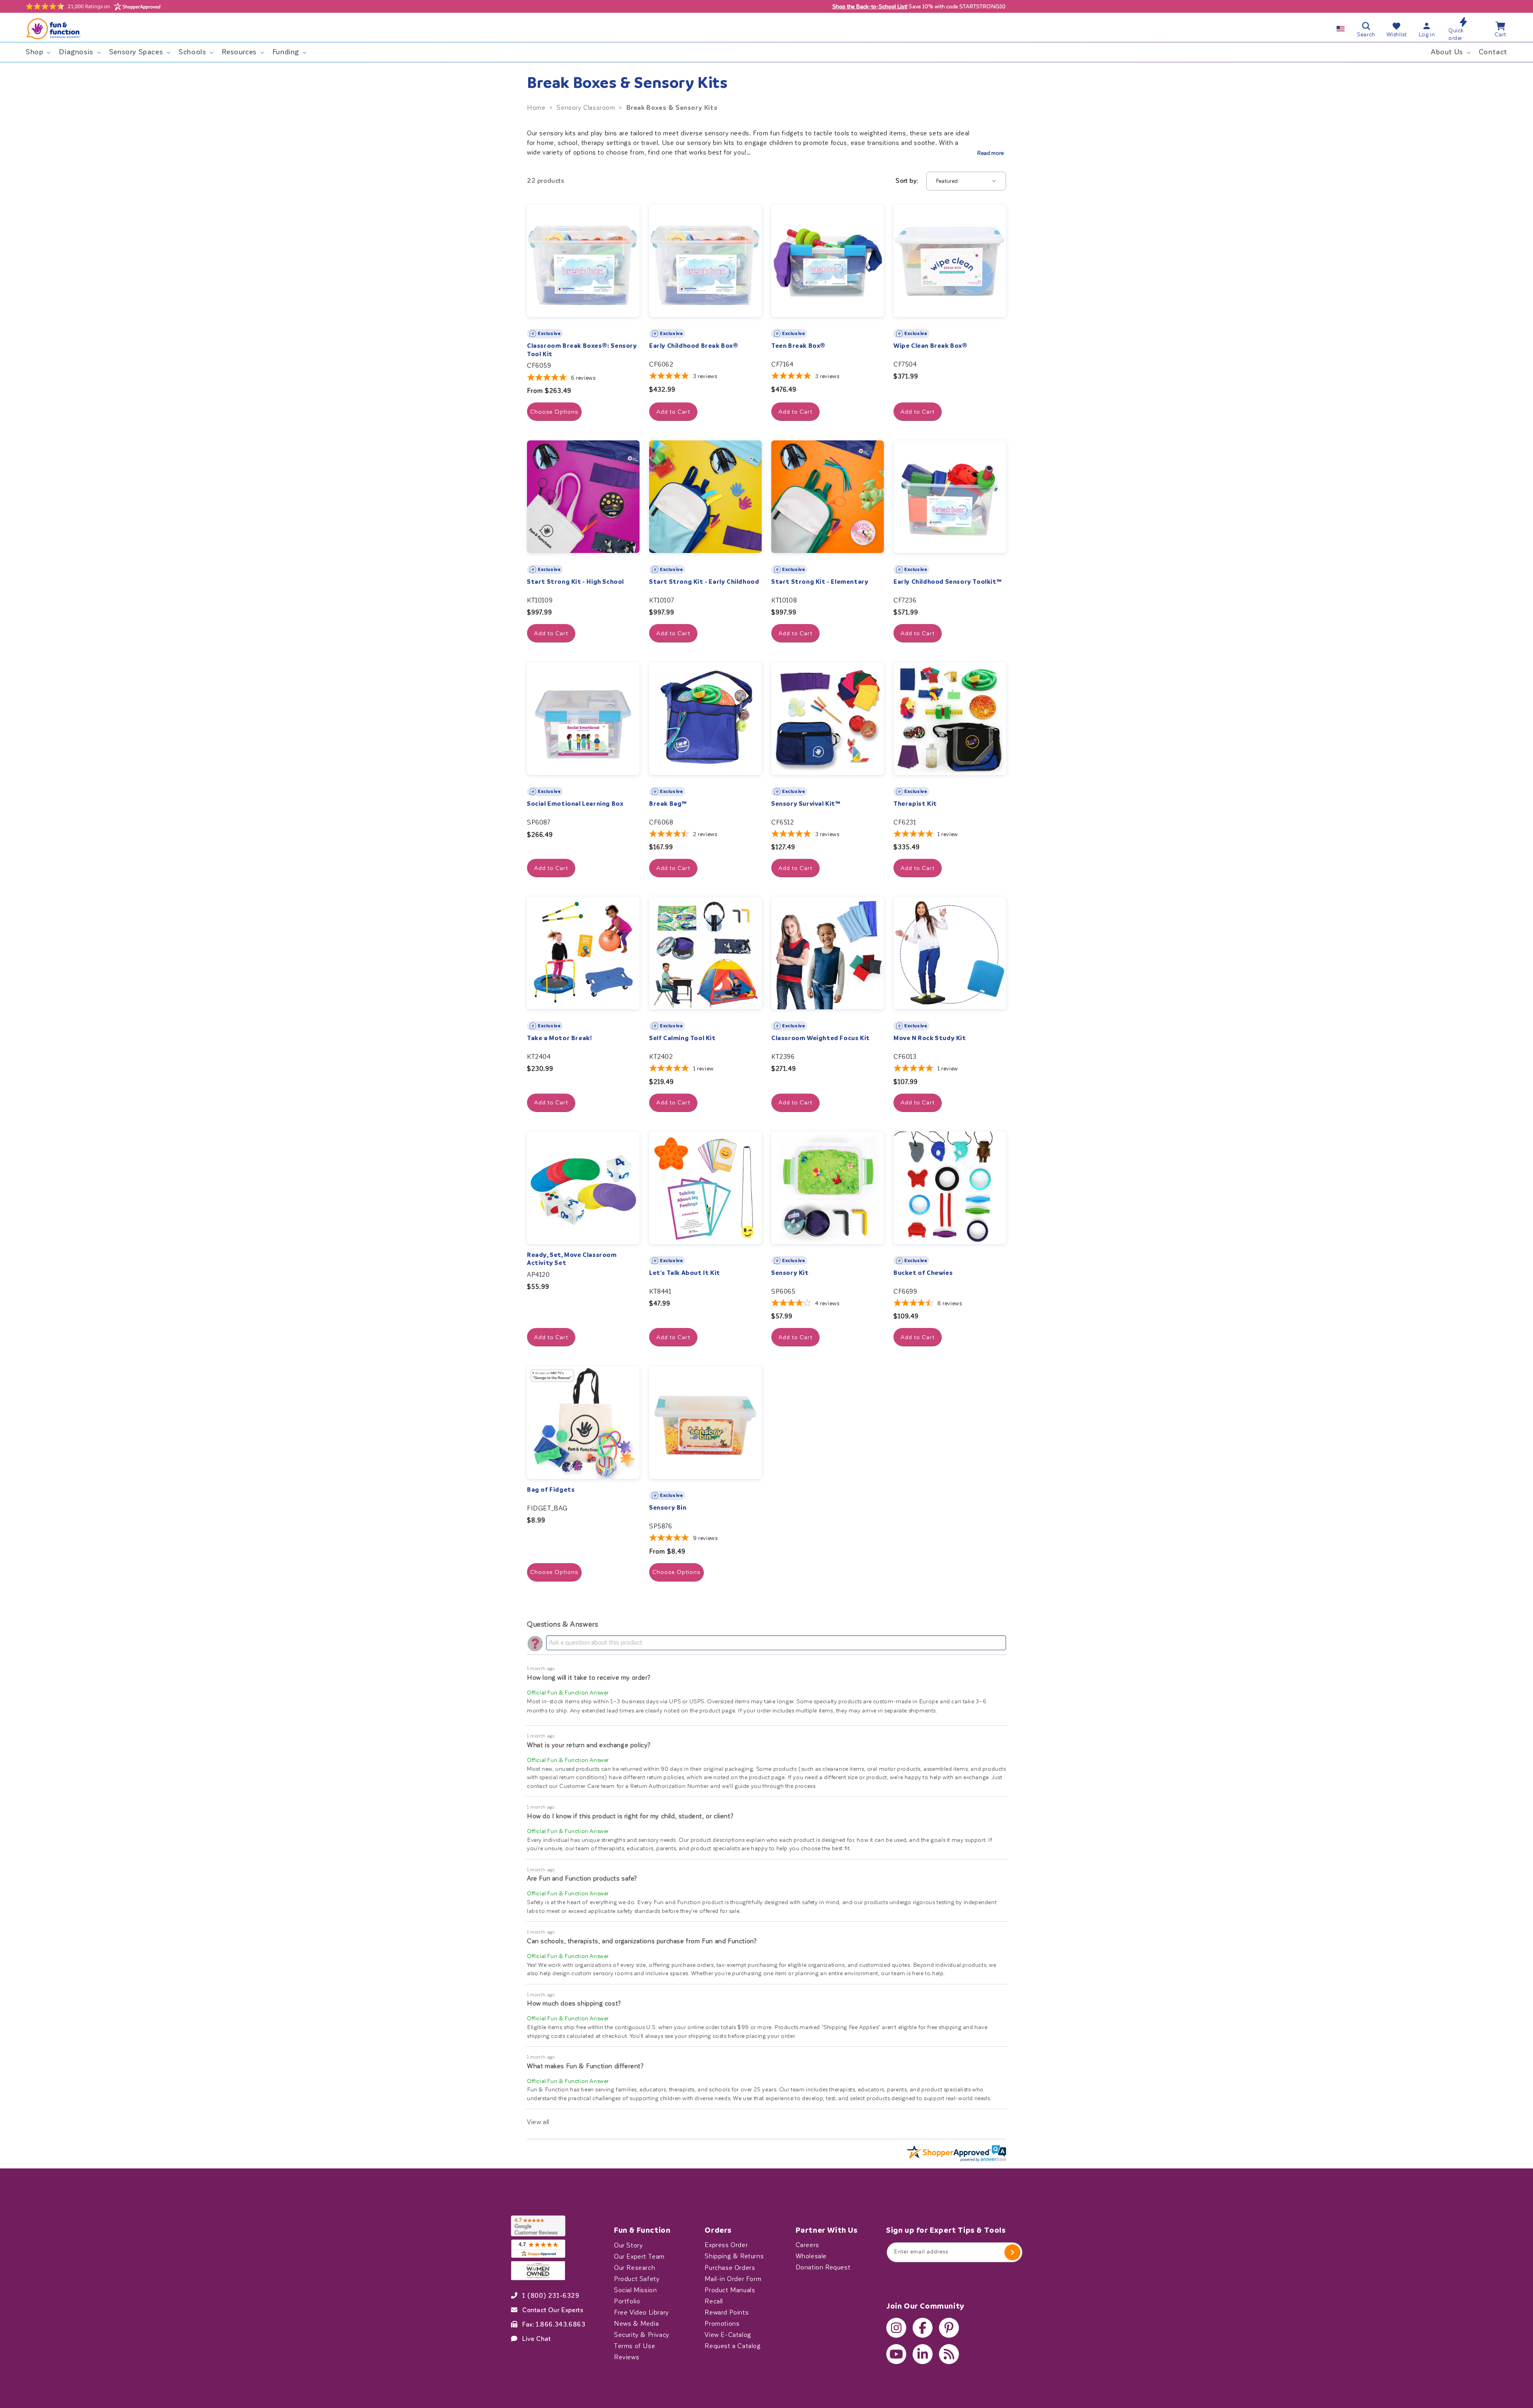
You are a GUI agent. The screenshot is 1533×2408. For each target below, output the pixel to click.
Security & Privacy (642, 2335)
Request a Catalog (733, 2346)
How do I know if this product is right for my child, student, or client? (630, 1816)
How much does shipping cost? (574, 2003)
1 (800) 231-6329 (551, 2295)
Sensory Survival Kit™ (806, 804)
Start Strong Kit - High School (575, 582)
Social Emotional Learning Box (575, 804)
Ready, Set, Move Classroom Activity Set (572, 1259)
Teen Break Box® (798, 346)
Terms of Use (635, 2346)
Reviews (627, 2357)
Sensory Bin (668, 1508)
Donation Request (823, 2267)
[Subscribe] (1012, 2252)
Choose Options (554, 412)
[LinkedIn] (923, 2354)
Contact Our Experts (553, 2310)
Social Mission (635, 2290)
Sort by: (907, 181)
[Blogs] (949, 2354)
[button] (37, 52)
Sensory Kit (790, 1273)
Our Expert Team (639, 2256)
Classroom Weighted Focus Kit (821, 1038)
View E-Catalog (728, 2335)
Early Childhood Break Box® (694, 346)
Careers (807, 2245)
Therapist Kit (915, 804)
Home (536, 108)
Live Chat (536, 2339)
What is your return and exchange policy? (589, 1745)
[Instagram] (896, 2328)
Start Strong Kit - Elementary (820, 582)
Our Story (628, 2245)
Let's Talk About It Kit (685, 1273)
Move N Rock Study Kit (930, 1038)
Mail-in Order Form (733, 2279)
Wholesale (811, 2256)
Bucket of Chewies (923, 1273)
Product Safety (637, 2279)
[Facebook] (923, 2328)
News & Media (636, 2323)
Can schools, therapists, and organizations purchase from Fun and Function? (642, 1941)
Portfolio (627, 2301)
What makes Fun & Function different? (585, 2066)
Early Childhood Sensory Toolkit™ (948, 582)
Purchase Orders (730, 2267)
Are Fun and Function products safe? (582, 1878)
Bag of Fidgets (551, 1490)
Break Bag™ (668, 804)
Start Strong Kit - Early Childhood (704, 582)
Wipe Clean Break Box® (931, 346)
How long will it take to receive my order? (589, 1678)
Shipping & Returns (734, 2256)
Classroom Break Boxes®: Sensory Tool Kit (582, 350)
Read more (990, 153)
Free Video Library (642, 2312)
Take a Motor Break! (559, 1038)
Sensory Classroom (586, 108)
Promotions (722, 2323)
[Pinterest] (949, 2328)
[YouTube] (896, 2354)
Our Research (635, 2267)
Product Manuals (730, 2290)
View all (538, 2122)
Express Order (726, 2245)
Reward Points (727, 2312)
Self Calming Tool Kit (682, 1038)
